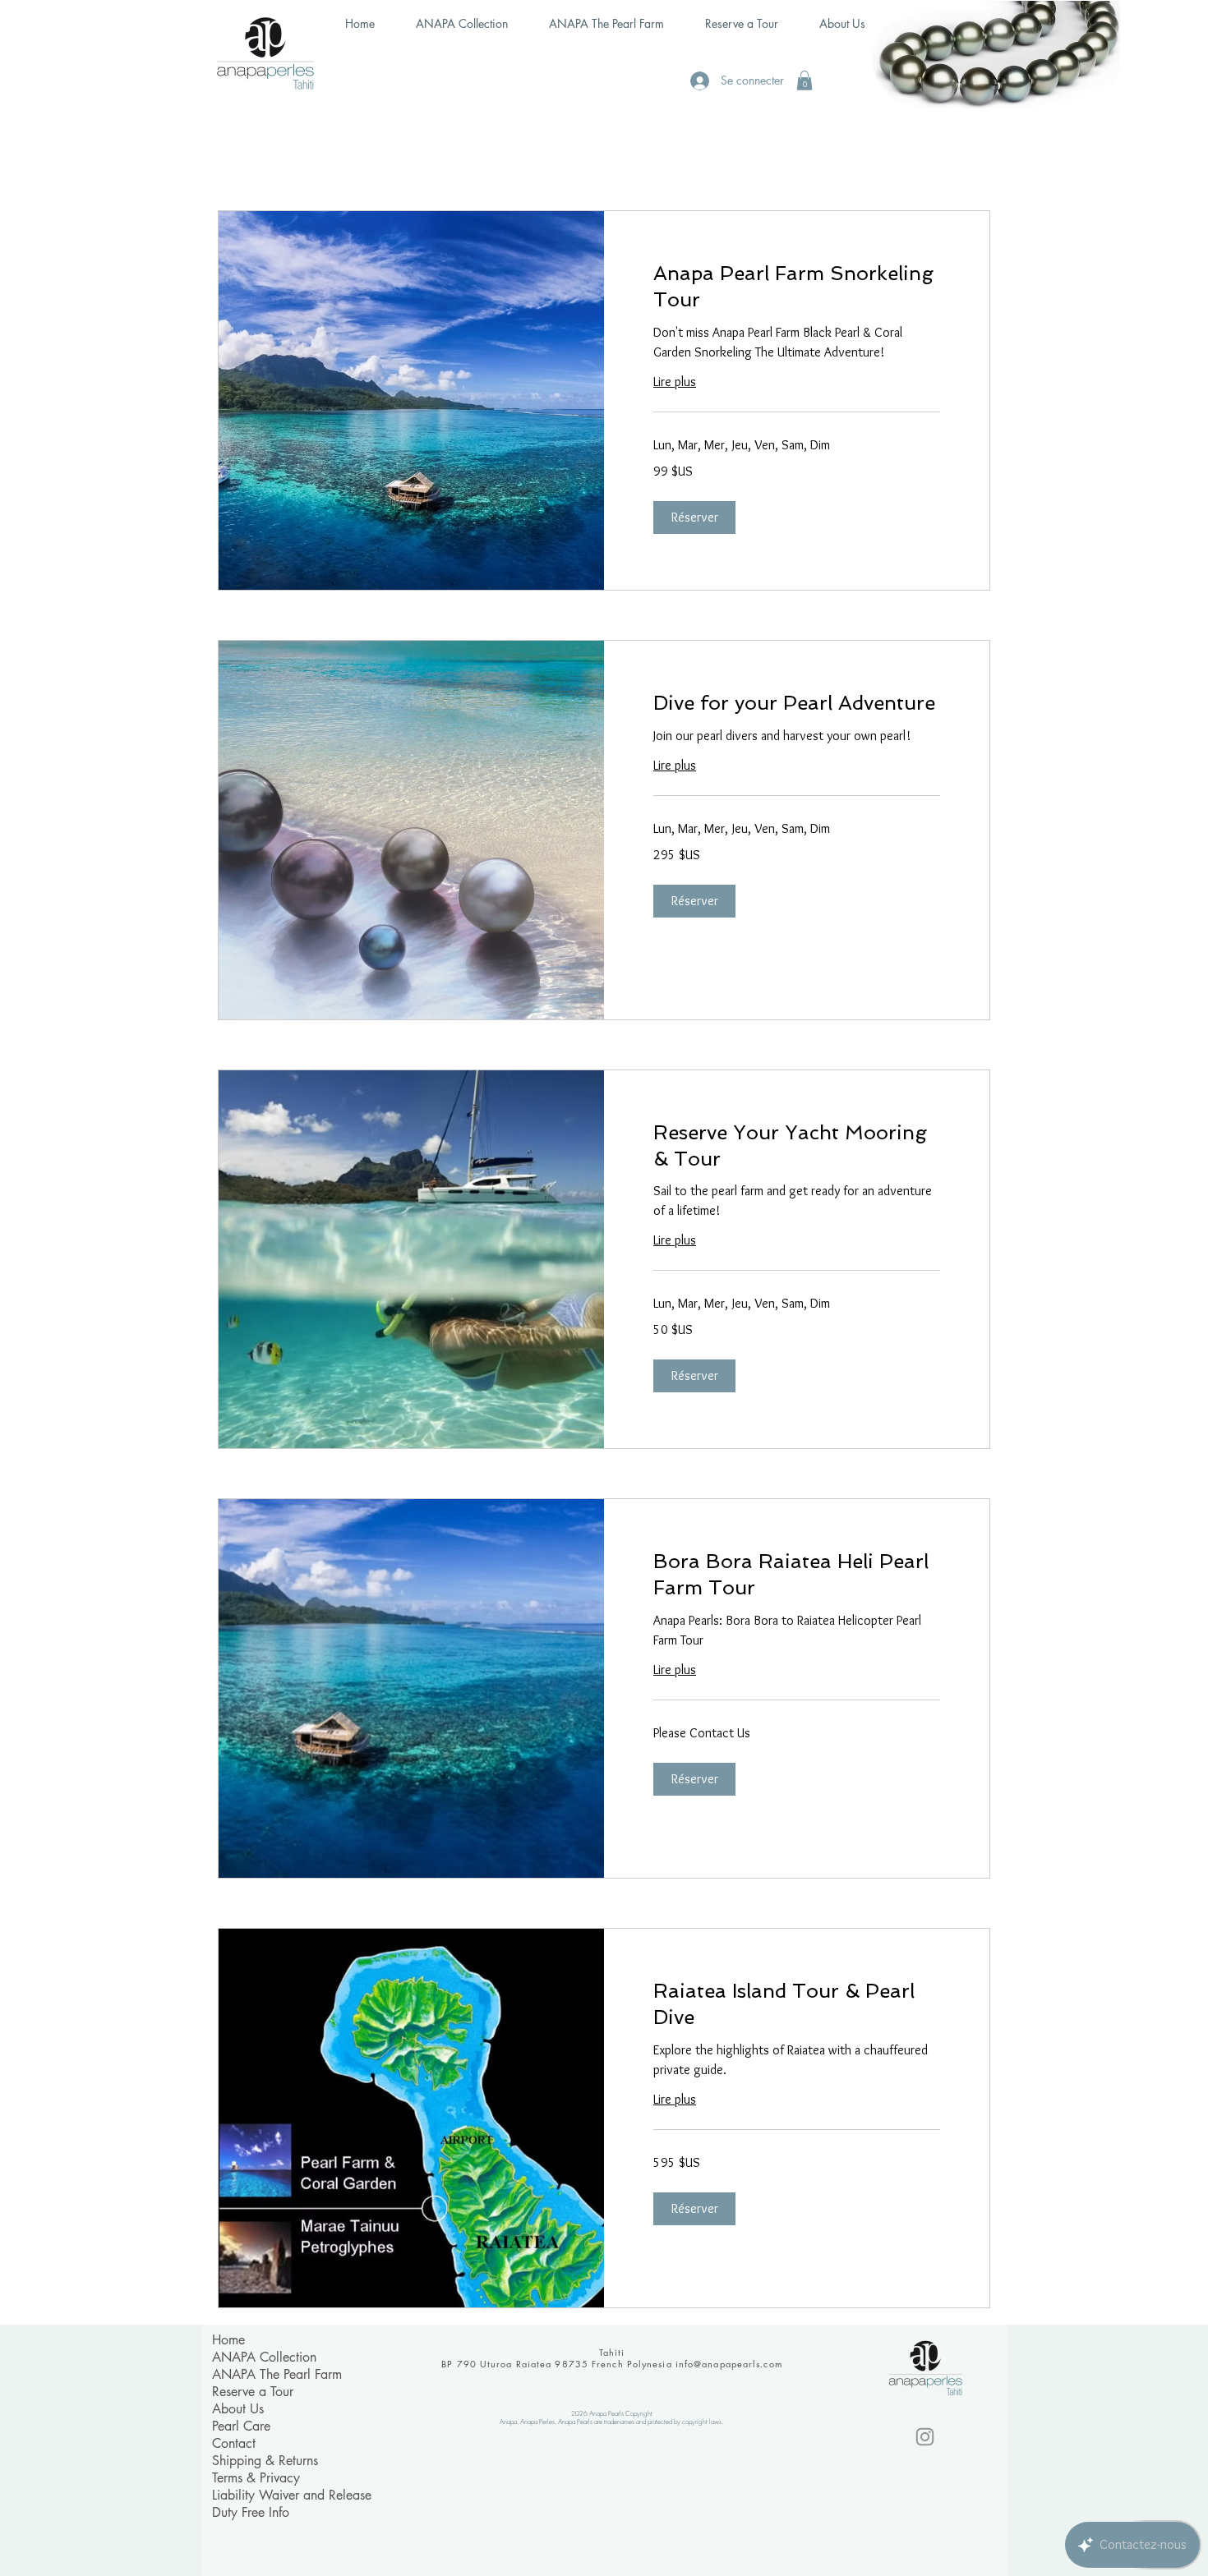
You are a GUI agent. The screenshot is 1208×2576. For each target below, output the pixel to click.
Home (228, 2340)
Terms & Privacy (256, 2478)
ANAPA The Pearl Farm (277, 2374)
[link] (797, 287)
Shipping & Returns (265, 2461)
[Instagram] (925, 2437)
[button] (805, 80)
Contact (234, 2443)
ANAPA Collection (264, 2357)
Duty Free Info (251, 2512)
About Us (238, 2409)
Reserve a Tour (253, 2392)
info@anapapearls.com (729, 2364)
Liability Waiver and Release (292, 2495)
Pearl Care (241, 2426)
